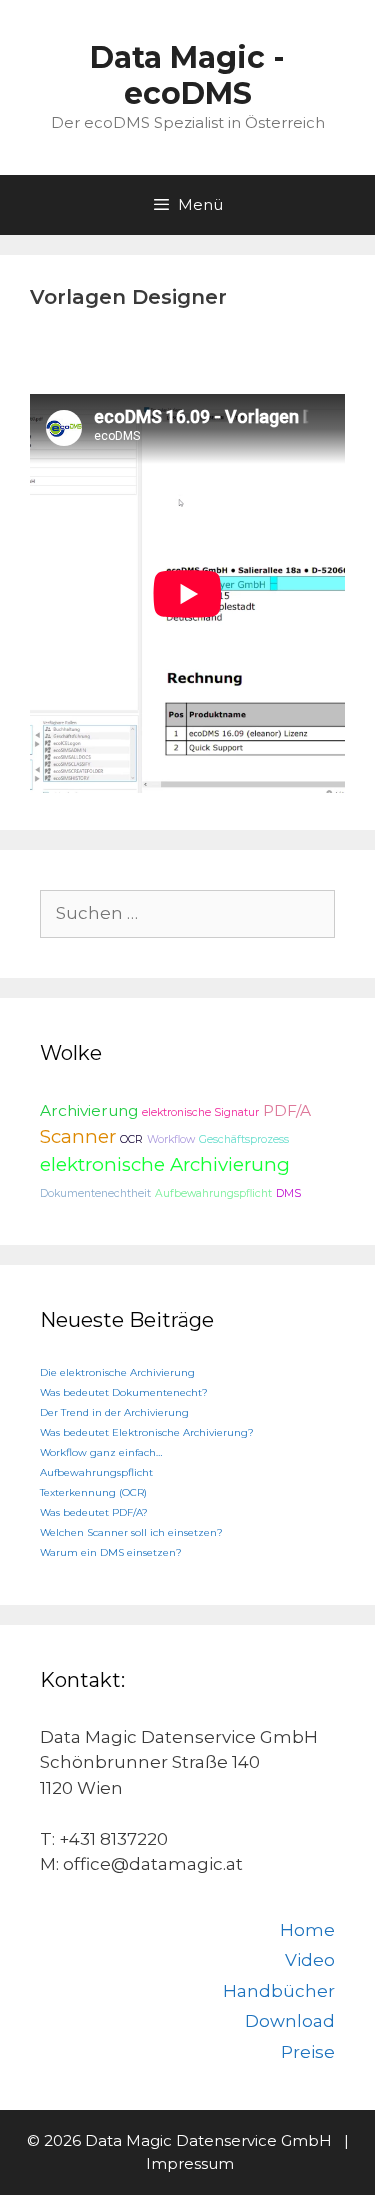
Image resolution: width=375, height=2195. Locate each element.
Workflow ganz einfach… (101, 1452)
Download (290, 2021)
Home (307, 1930)
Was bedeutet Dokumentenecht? (124, 1392)
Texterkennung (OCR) (93, 1492)
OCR (131, 1139)
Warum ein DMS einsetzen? (111, 1552)
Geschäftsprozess (244, 1139)
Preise (308, 2052)
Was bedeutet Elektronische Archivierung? (147, 1432)
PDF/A (287, 1110)
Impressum (190, 2163)
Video (310, 1960)
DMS (288, 1193)
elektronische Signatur (200, 1112)
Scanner (78, 1136)
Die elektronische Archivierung (117, 1372)
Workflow (171, 1139)
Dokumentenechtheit (95, 1193)
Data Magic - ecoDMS (187, 75)
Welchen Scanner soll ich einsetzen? (131, 1532)
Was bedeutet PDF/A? (94, 1512)
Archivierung (89, 1110)
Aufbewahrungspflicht (213, 1193)
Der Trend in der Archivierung (114, 1412)
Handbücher (279, 1991)
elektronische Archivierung (165, 1164)
